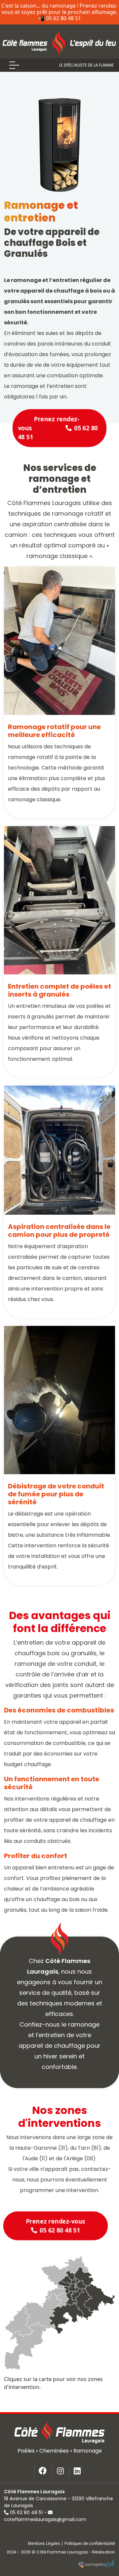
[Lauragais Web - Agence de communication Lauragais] (96, 2564)
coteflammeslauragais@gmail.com (45, 2519)
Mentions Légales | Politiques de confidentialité (71, 2543)
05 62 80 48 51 (26, 2512)
